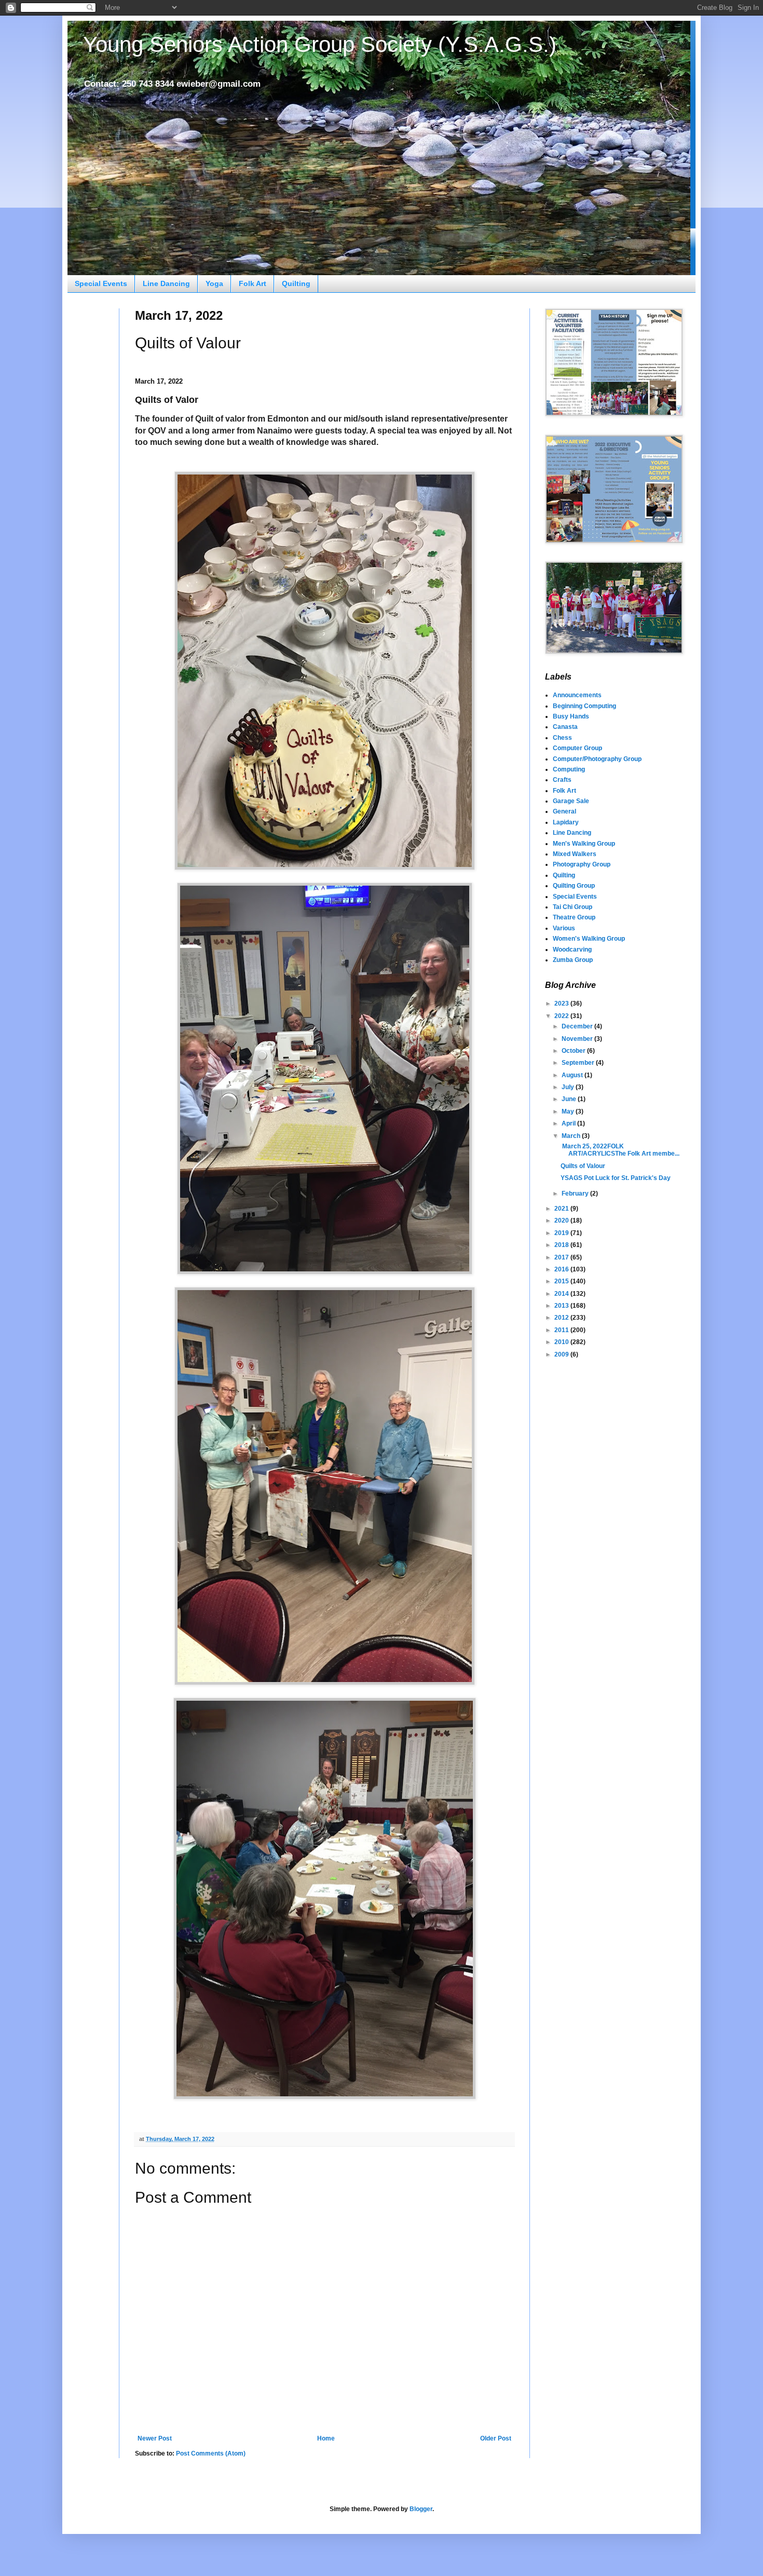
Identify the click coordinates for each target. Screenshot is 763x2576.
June (570, 1099)
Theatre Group (574, 917)
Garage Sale (571, 801)
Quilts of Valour (583, 1166)
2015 (562, 1281)
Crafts (562, 780)
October (574, 1051)
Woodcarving (572, 950)
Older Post (496, 2438)
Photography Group (582, 864)
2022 (562, 1016)
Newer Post (155, 2438)
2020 (562, 1221)
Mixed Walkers (575, 854)
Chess (562, 738)
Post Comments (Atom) (211, 2453)
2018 (562, 1245)
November (578, 1039)
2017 (562, 1257)
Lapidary (566, 822)
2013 (562, 1306)
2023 (562, 1004)
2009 (562, 1354)
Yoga (214, 283)
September (579, 1063)
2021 (562, 1209)
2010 (562, 1342)
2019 (562, 1233)
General (564, 811)
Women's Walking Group (589, 939)
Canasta (565, 727)
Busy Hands (571, 716)
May (569, 1111)
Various (564, 928)
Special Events (101, 283)
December (578, 1026)
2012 (562, 1318)
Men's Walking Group (584, 844)
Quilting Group (574, 886)
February (576, 1194)
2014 (562, 1294)
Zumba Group (573, 960)
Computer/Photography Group (597, 759)
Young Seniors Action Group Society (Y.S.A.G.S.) (320, 44)
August (573, 1075)
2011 (562, 1330)
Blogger (421, 2509)
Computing (569, 769)
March (572, 1136)
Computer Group (577, 748)
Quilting (296, 283)
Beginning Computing (584, 706)
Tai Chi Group (573, 907)
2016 (562, 1269)
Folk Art (253, 283)
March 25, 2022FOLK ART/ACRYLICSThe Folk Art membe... (620, 1150)
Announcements (577, 695)
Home (326, 2438)
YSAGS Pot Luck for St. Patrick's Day (616, 1178)
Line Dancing (166, 283)
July (569, 1087)
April (569, 1123)
